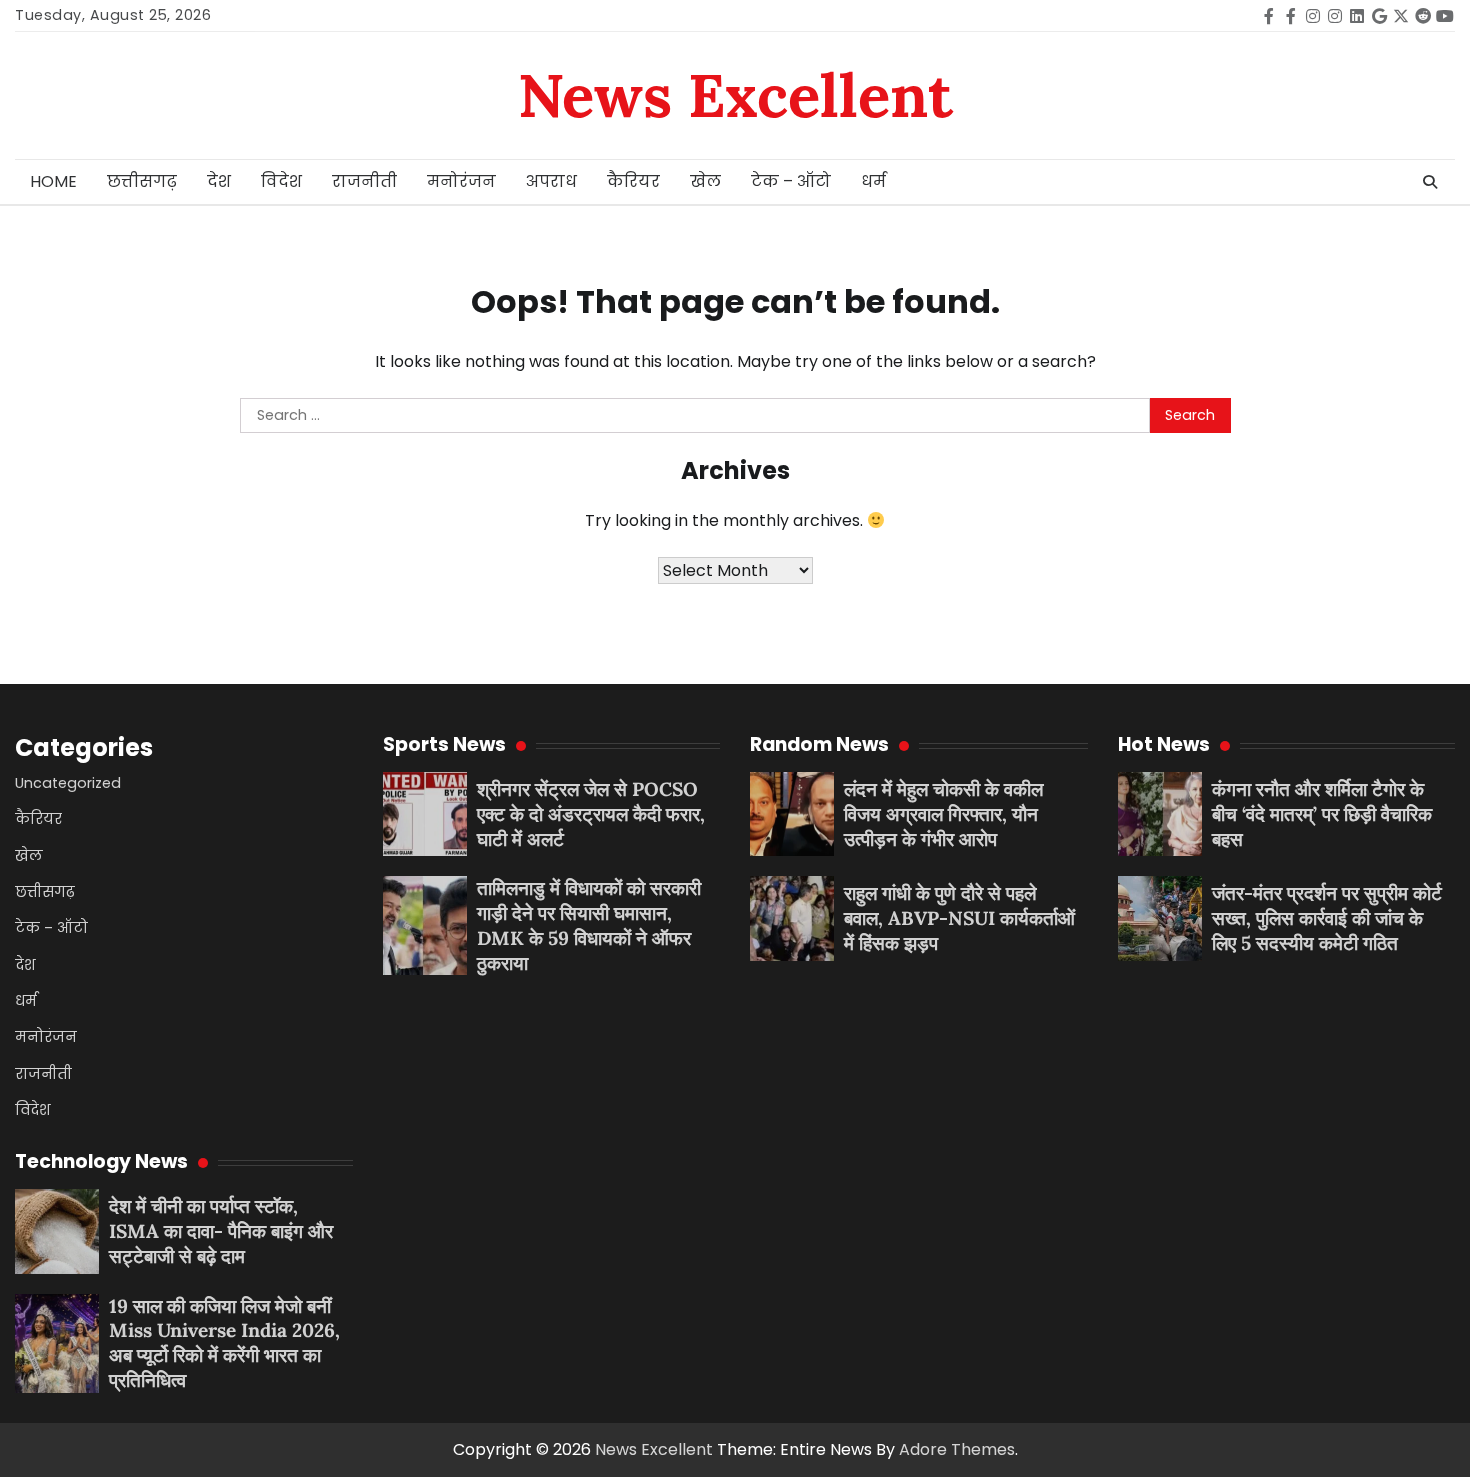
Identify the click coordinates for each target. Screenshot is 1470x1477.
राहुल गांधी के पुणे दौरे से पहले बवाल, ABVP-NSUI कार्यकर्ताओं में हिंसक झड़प (959, 918)
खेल (705, 181)
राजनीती (364, 181)
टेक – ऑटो (791, 181)
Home (53, 181)
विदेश (281, 181)
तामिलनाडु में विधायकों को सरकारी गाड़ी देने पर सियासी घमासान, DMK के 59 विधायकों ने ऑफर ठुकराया (589, 925)
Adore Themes (957, 1449)
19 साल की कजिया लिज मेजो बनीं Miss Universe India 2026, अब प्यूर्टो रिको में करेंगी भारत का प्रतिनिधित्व (224, 1343)
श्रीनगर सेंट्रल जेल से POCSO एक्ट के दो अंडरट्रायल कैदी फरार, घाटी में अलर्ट (591, 814)
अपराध (551, 181)
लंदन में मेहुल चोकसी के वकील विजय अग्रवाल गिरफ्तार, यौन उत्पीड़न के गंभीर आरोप (943, 814)
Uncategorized (68, 783)
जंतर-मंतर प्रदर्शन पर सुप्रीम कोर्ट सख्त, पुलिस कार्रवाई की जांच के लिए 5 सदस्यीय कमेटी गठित (1327, 918)
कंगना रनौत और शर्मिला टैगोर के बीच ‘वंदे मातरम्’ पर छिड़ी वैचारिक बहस (1322, 814)
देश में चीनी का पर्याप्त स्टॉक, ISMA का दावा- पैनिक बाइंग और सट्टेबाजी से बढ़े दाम (221, 1231)
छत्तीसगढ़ (142, 181)
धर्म (873, 181)
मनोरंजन (461, 181)
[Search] (1430, 182)
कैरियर (633, 181)
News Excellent (735, 95)
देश (219, 181)
